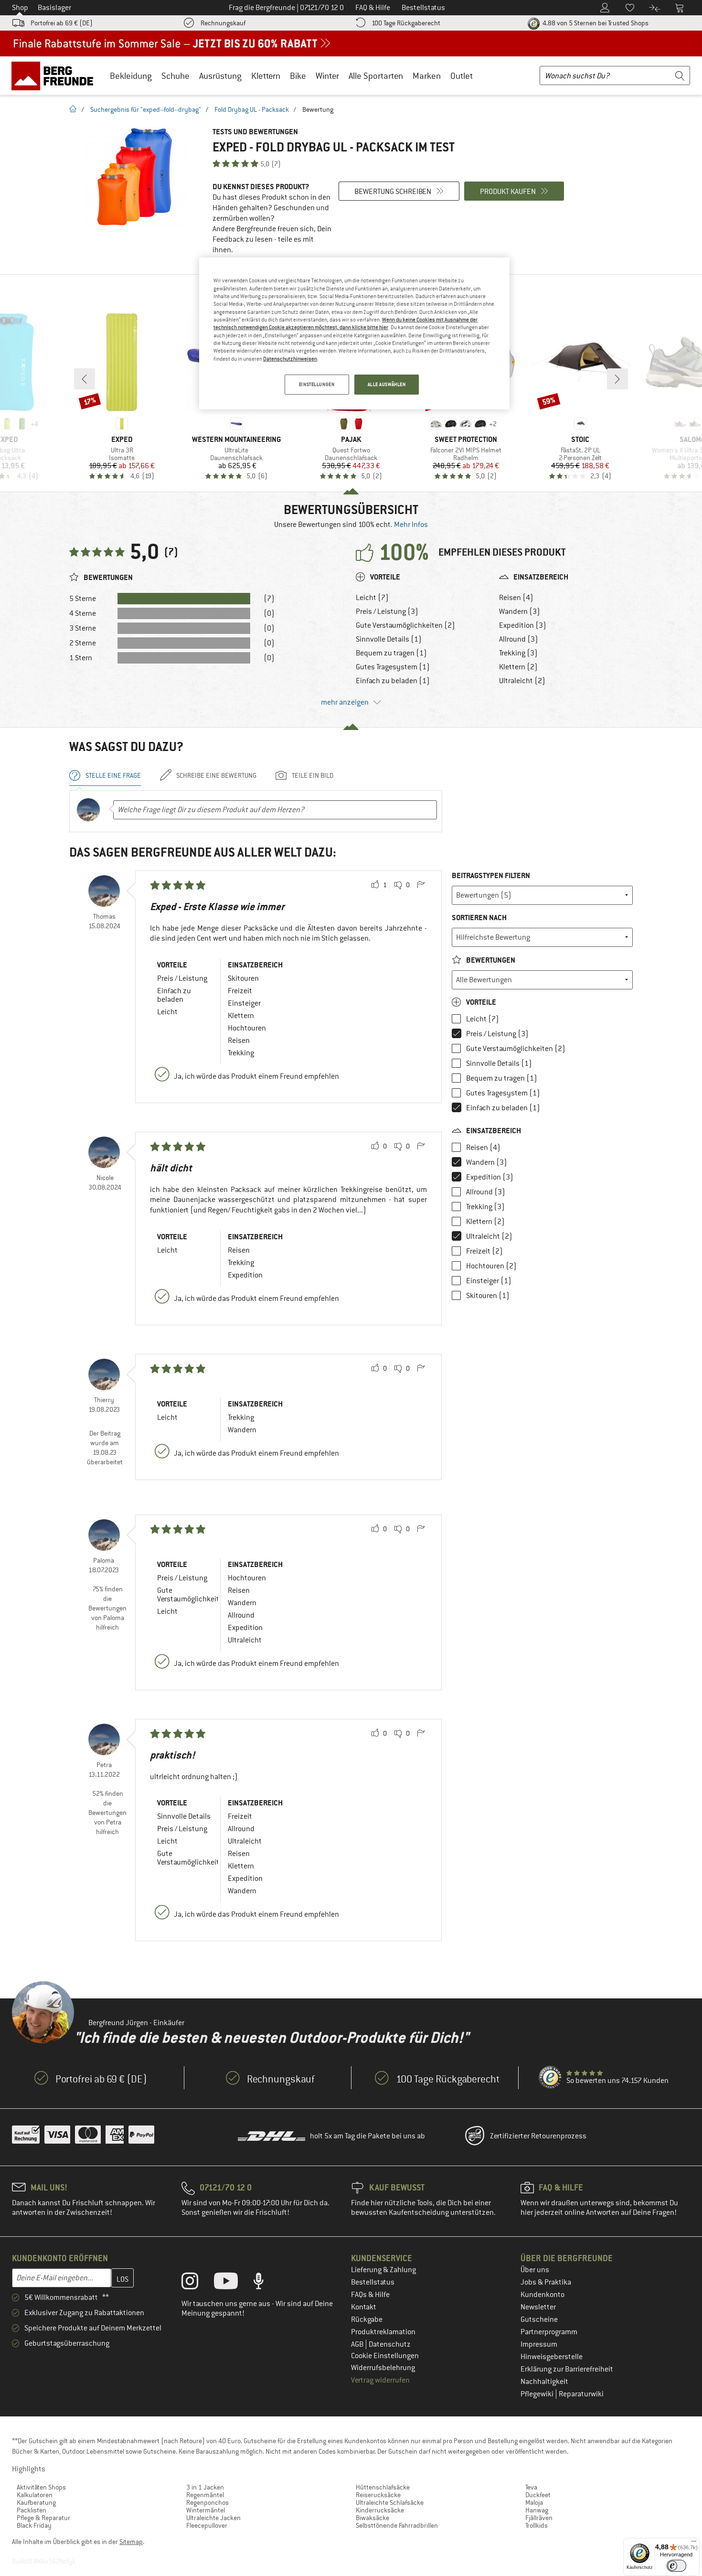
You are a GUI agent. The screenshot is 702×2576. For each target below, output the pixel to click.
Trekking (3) (518, 653)
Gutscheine (539, 2319)
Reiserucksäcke (378, 2495)
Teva (531, 2487)
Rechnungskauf (223, 23)
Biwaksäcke (372, 2518)
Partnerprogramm (549, 2332)
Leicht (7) (372, 598)
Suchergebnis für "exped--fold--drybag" (146, 109)
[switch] (676, 2566)
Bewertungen (490, 960)
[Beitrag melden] (421, 885)
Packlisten (32, 2510)
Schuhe (175, 76)
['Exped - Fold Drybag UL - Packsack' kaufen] (136, 178)
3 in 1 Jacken (205, 2487)
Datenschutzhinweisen (290, 359)
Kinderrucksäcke (380, 2510)
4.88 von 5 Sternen (595, 23)
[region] (354, 333)
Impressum (539, 2344)
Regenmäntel (205, 2495)
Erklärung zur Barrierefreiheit (567, 2369)
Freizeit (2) (484, 1251)
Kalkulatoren (35, 2495)
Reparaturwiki (581, 2394)
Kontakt (364, 2307)
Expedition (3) (523, 625)
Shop (20, 8)
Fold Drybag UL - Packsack (252, 109)
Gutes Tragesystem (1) (393, 667)
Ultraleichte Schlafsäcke (390, 2502)
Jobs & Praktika (546, 2282)
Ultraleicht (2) (522, 681)
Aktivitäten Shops (41, 2487)
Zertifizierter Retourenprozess (538, 2136)
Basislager (54, 8)
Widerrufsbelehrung (383, 2368)
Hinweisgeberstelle (552, 2357)
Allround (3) (519, 639)
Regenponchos (207, 2502)
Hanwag (537, 2510)
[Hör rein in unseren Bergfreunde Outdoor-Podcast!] (266, 2283)
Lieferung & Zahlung (383, 2270)
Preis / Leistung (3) (387, 612)
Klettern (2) (518, 667)
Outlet (462, 76)
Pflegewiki (538, 2394)
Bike (298, 76)
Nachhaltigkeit (544, 2382)
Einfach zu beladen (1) (393, 681)
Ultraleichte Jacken (213, 2518)
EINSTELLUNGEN (317, 384)
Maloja (534, 2502)
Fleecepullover (207, 2525)
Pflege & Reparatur (43, 2518)
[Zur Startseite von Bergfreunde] (56, 75)
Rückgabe (367, 2319)
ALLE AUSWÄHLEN (387, 384)
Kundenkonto (542, 2295)
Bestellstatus (373, 2282)
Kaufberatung (36, 2502)
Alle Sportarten (376, 76)
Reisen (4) (516, 598)
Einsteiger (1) (489, 1281)
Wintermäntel (206, 2510)
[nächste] (617, 379)
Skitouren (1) (488, 1296)
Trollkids (537, 2525)
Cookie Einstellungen (385, 2356)
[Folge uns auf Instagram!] (197, 2283)
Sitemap (131, 2542)
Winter (327, 76)
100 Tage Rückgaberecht (406, 23)
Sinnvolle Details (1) (389, 639)
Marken (427, 76)
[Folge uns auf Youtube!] (233, 2283)
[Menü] (694, 2544)
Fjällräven (539, 2518)
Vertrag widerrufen (380, 2380)
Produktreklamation (383, 2332)
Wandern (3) (520, 612)
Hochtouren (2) (491, 1266)
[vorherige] (85, 379)
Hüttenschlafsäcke (383, 2487)
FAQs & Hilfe (370, 2295)
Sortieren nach (479, 918)
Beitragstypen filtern (491, 875)
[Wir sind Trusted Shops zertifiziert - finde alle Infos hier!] (551, 2078)
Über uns (535, 2270)
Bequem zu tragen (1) (391, 653)
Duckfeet (538, 2495)
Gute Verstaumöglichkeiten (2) (405, 625)
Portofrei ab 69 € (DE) (62, 23)
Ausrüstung (220, 76)
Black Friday (34, 2525)
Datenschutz (390, 2344)
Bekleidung (131, 76)
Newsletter (538, 2307)
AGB (358, 2344)
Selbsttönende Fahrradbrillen (397, 2525)
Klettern (266, 76)
